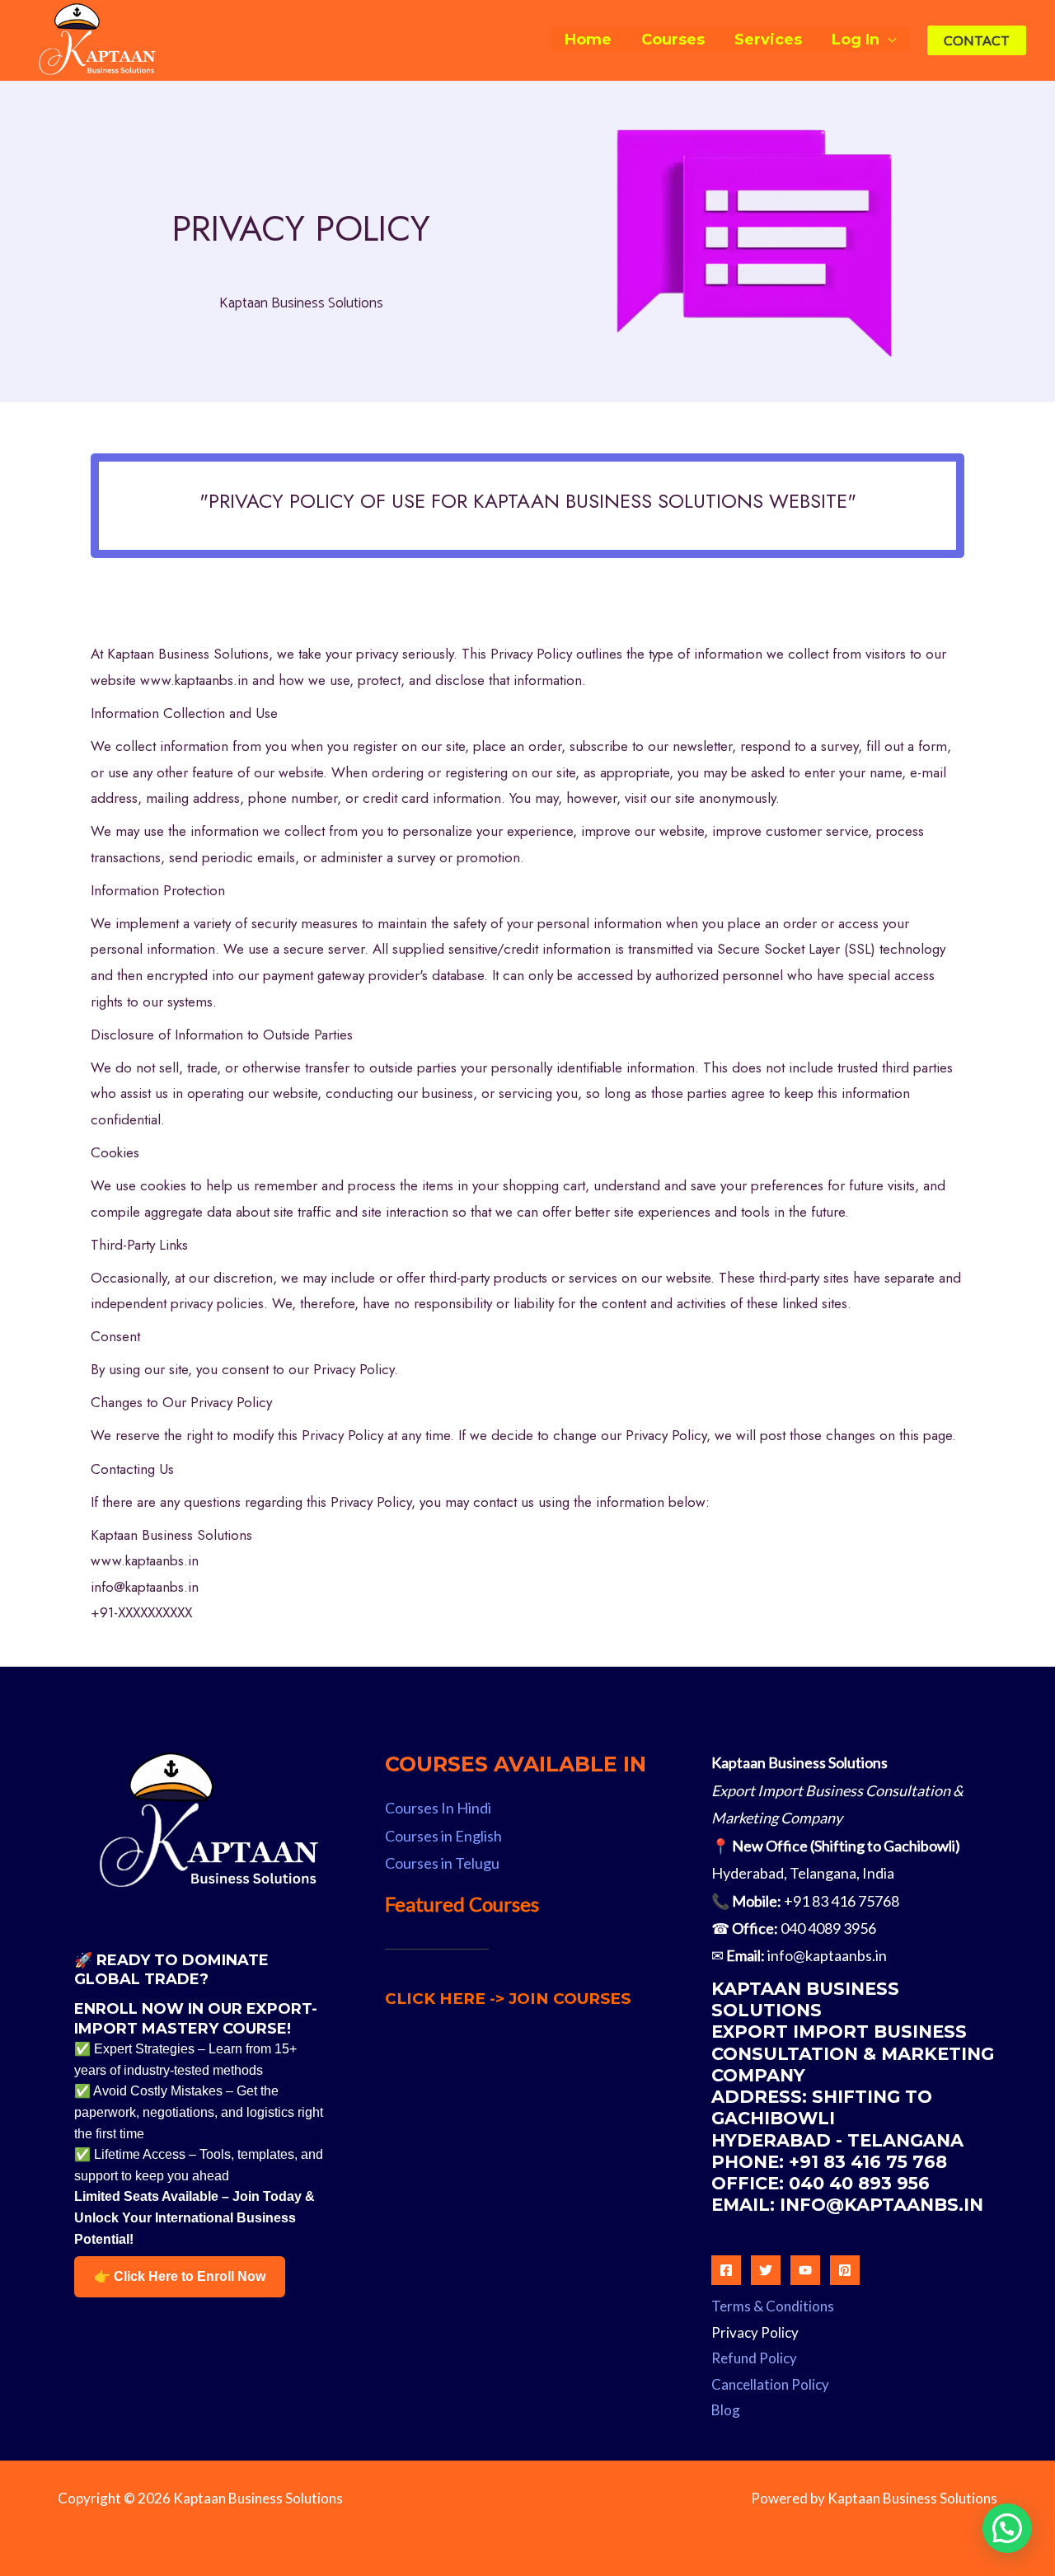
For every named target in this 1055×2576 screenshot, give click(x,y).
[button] (977, 40)
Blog (726, 2410)
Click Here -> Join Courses (508, 1999)
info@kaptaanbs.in (827, 1955)
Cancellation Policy (770, 2384)
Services (768, 40)
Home (588, 40)
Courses (673, 40)
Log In (856, 40)
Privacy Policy (755, 2332)
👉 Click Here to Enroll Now (180, 2276)
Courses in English (443, 1836)
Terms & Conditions (773, 2306)
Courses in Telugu (442, 1863)
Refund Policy (754, 2358)
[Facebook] (726, 2270)
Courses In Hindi (438, 1808)
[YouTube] (805, 2270)
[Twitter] (766, 2270)
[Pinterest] (845, 2270)
